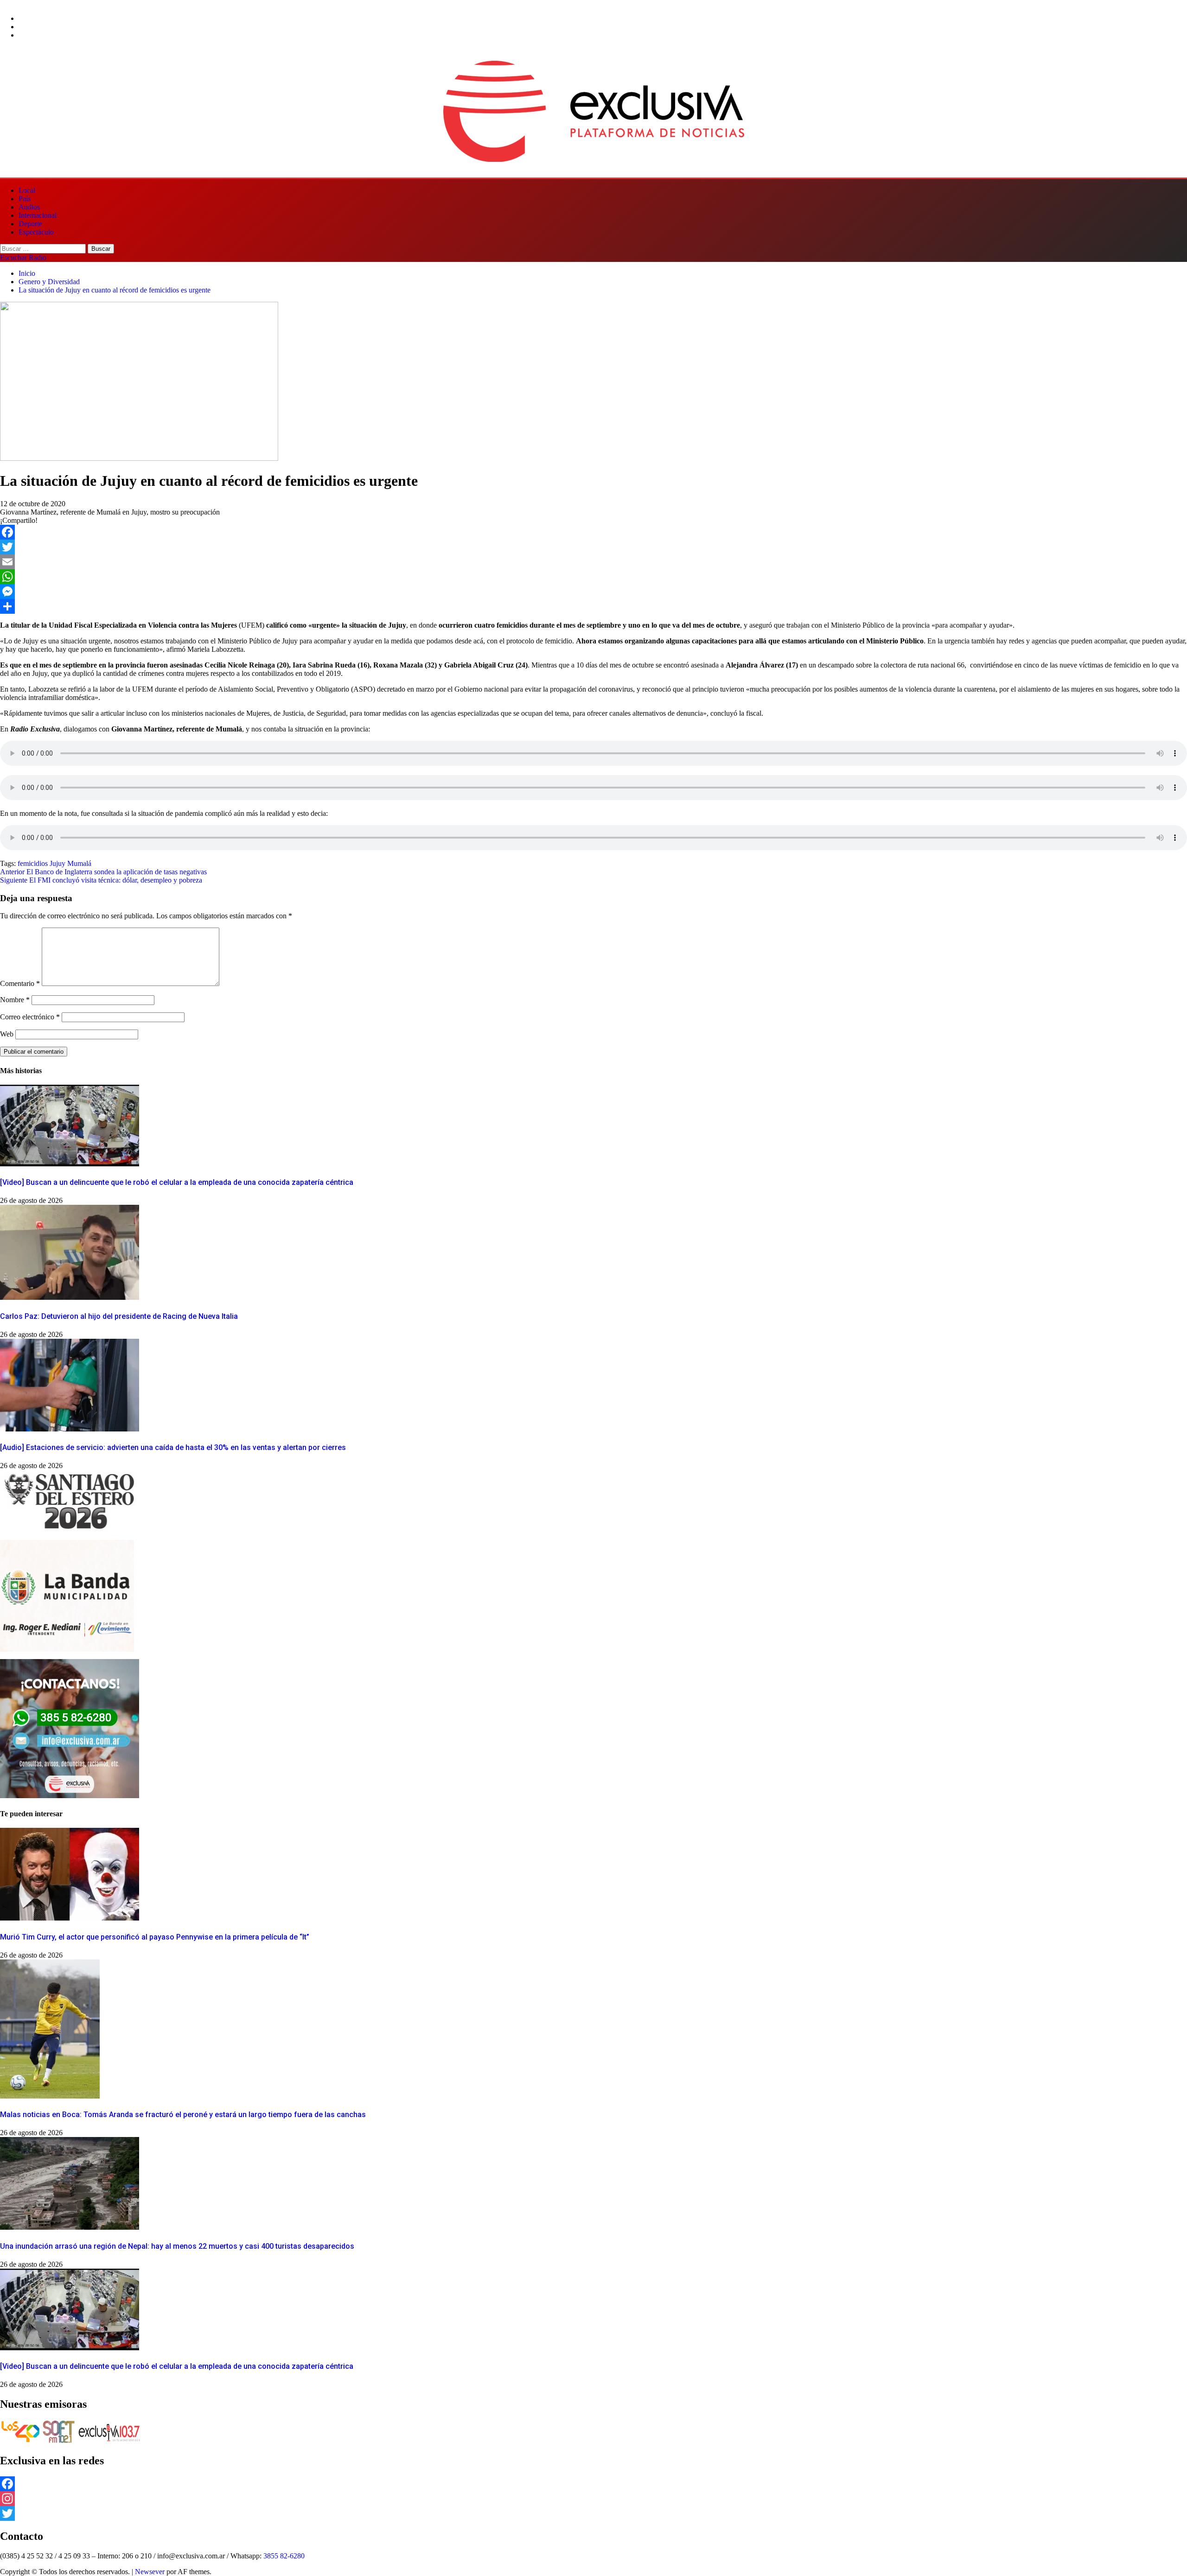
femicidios (33, 863)
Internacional (38, 215)
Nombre (15, 1000)
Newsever (150, 2572)
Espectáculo (36, 232)
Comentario (20, 983)
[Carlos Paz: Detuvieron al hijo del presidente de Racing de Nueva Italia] (70, 1297)
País (25, 199)
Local (27, 190)
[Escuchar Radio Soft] (59, 2441)
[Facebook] (593, 532)
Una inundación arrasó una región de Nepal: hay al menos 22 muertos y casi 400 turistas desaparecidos (177, 2246)
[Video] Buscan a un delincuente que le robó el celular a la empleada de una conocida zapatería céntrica (177, 1182)
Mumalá (79, 863)
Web (7, 1034)
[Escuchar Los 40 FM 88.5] (20, 2441)
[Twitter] (593, 547)
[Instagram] (593, 2499)
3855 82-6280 (284, 2556)
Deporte (30, 224)
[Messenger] (593, 592)
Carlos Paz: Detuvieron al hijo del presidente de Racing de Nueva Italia (119, 1316)
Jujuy (57, 863)
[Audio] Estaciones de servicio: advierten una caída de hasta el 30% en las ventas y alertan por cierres (173, 1447)
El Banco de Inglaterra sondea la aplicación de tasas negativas (103, 872)
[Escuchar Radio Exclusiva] (109, 2441)
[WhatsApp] (593, 577)
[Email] (593, 562)
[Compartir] (593, 606)
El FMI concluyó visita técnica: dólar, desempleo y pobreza (101, 880)
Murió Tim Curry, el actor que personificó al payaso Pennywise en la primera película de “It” (155, 1937)
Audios (29, 207)
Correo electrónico (30, 1017)
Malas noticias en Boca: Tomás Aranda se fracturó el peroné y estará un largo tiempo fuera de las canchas (183, 2115)
